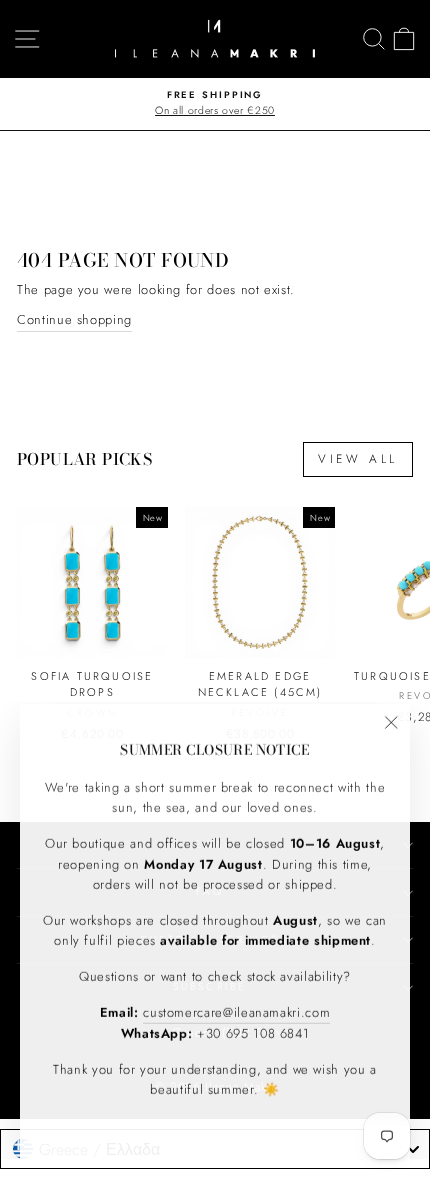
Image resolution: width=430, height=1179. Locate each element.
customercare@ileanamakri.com (236, 1010)
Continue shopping (74, 319)
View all (358, 459)
